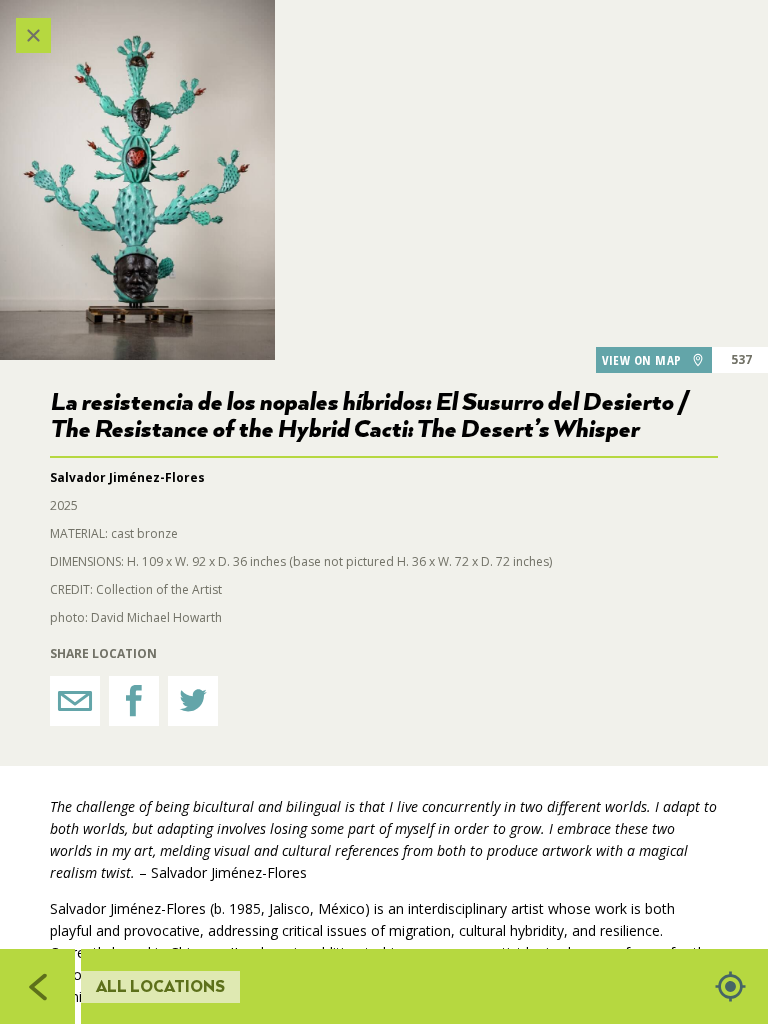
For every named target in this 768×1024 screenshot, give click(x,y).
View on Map (642, 360)
